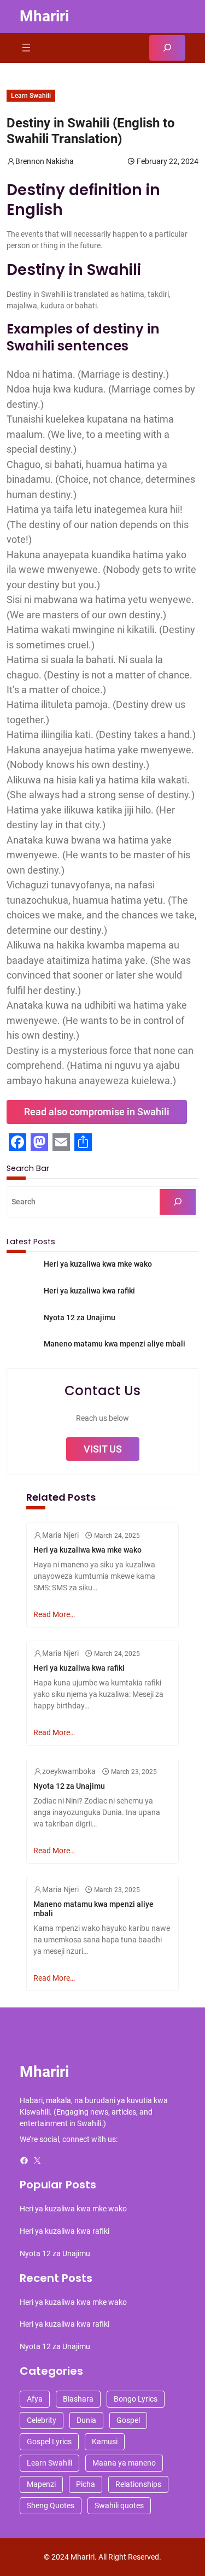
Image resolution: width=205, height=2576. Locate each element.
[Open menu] (26, 48)
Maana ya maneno (124, 2463)
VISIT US (103, 1449)
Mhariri (44, 16)
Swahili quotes (119, 2505)
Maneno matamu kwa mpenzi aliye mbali (115, 1344)
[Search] (178, 1202)
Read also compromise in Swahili (97, 1112)
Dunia (86, 2420)
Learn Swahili (31, 96)
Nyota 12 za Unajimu (80, 1318)
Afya (35, 2399)
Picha (86, 2484)
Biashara (78, 2399)
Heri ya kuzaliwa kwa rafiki (89, 1291)
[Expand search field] (167, 48)
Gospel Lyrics (49, 2442)
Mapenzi (41, 2484)
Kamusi (105, 2442)
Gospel (128, 2420)
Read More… (54, 1614)
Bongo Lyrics (136, 2399)
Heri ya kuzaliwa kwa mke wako (98, 1264)
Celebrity (42, 2420)
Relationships (138, 2484)
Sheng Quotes (51, 2505)
